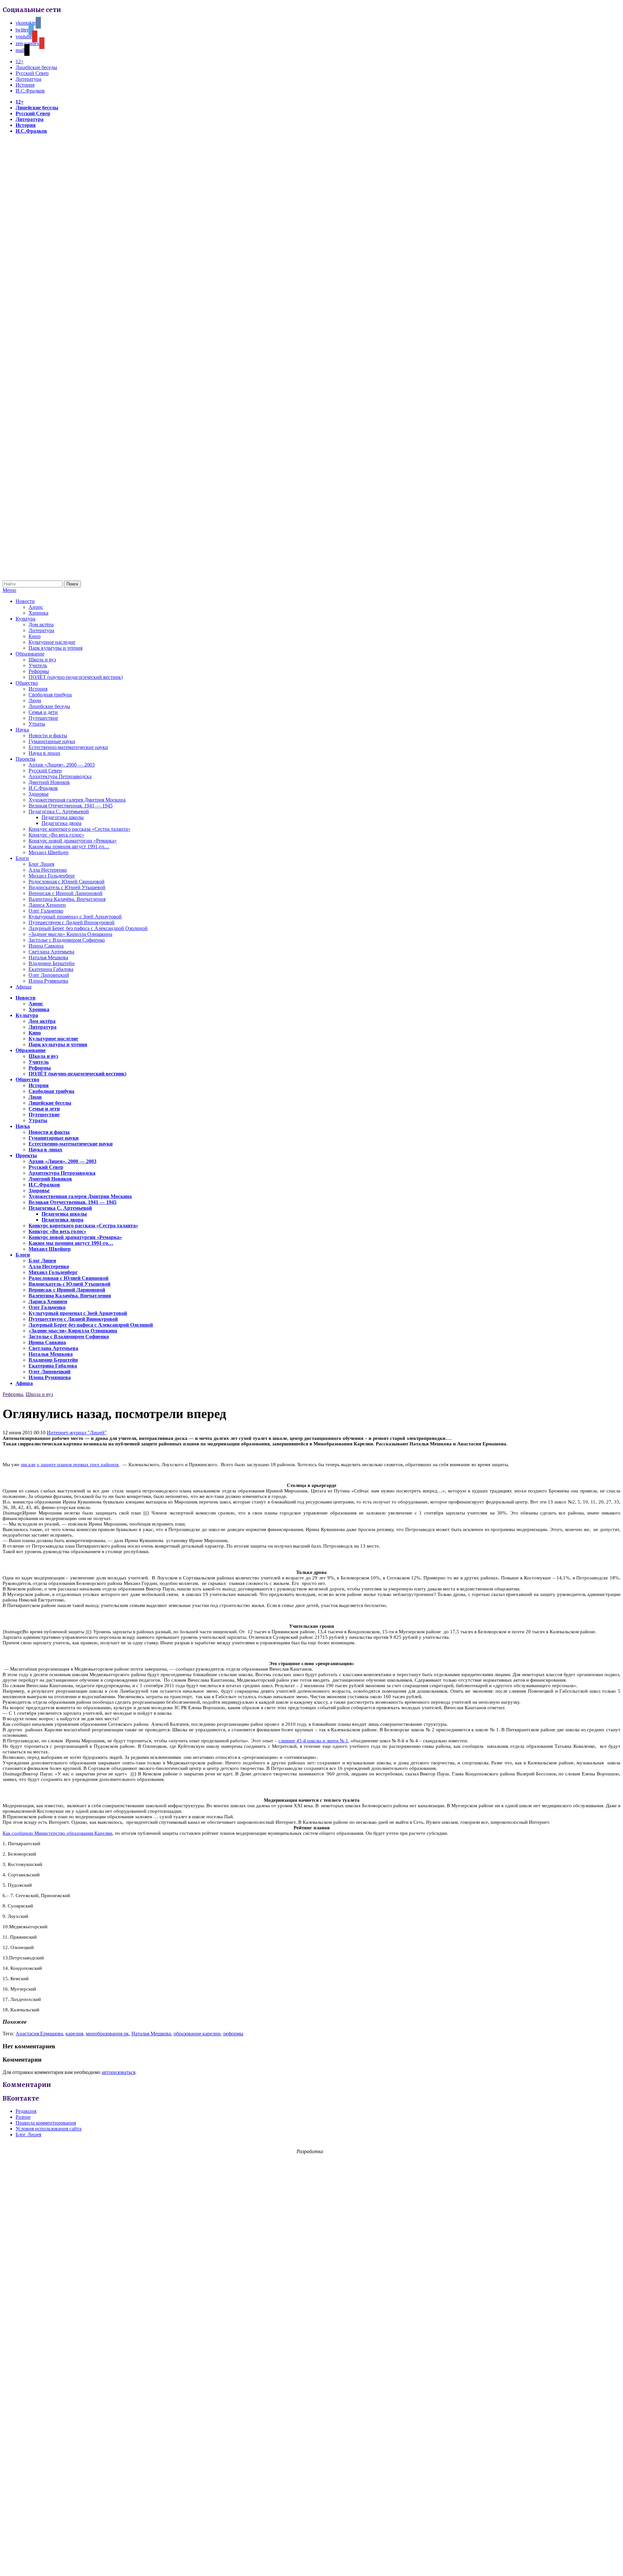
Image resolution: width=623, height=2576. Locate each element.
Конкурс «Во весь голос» (56, 835)
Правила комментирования (46, 2123)
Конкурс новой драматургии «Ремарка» (73, 841)
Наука (22, 730)
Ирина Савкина (46, 946)
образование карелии (197, 2034)
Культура (25, 619)
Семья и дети (43, 712)
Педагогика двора (61, 823)
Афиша (24, 987)
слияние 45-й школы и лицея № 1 (313, 1741)
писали (28, 1465)
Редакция (26, 2111)
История (25, 85)
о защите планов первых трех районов (78, 1465)
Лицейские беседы (36, 67)
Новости (25, 601)
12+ (20, 61)
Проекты (25, 759)
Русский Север (32, 73)
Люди (35, 700)
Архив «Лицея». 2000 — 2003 (62, 765)
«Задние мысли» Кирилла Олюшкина (70, 934)
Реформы (39, 671)
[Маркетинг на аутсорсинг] (311, 2564)
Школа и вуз (42, 660)
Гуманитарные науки (52, 741)
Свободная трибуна (50, 695)
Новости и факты (48, 736)
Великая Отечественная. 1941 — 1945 (71, 806)
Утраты (37, 724)
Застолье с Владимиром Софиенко (67, 940)
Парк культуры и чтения (55, 648)
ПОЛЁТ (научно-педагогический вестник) (76, 677)
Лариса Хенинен (47, 905)
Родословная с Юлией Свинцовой (67, 882)
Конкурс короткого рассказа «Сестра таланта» (79, 829)
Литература (28, 79)
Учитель (38, 665)
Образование (30, 654)
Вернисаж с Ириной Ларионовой (66, 893)
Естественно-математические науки (68, 747)
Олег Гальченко (46, 911)
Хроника (38, 613)
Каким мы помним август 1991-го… (69, 846)
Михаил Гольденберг (52, 876)
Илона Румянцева (48, 981)
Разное (23, 2117)
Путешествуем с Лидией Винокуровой (72, 922)
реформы (233, 2034)
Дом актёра (41, 625)
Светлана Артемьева (51, 952)
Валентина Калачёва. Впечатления (67, 899)
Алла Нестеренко (48, 870)
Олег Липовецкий (49, 975)
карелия (74, 2034)
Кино (35, 636)
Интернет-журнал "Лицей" (77, 1433)
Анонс (36, 607)
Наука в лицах (44, 753)
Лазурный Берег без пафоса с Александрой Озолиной (88, 928)
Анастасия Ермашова (39, 2034)
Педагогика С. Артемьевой (59, 811)
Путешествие (43, 718)
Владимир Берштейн (52, 963)
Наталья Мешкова (48, 957)
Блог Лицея (41, 864)
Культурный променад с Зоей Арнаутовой (75, 917)
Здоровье (39, 794)
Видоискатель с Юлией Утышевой (67, 887)
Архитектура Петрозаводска (60, 776)
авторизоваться (118, 2072)
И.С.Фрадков (30, 91)
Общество (27, 683)
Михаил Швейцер (49, 852)
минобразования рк (107, 2034)
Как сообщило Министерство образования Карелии (57, 1833)
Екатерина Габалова (51, 969)
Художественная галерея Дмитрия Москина (77, 800)
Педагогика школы (63, 817)
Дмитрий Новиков (49, 782)
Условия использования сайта (49, 2129)
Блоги (22, 858)
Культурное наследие (52, 642)
